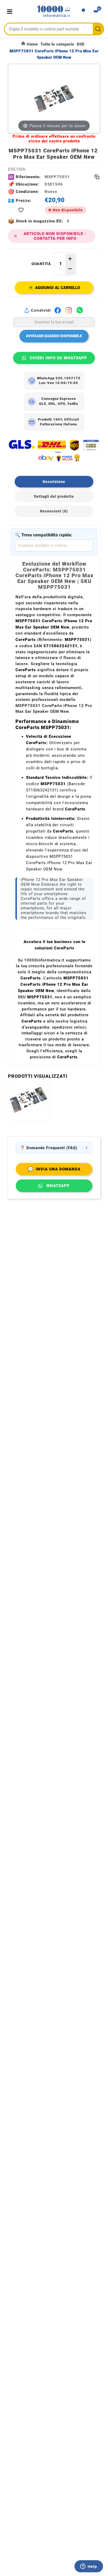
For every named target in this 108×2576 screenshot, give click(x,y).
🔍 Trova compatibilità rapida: (44, 535)
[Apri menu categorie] (11, 11)
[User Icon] (83, 12)
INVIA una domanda (54, 1169)
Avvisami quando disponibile (54, 336)
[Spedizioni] (54, 451)
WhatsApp (58, 1186)
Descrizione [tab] (54, 482)
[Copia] (97, 177)
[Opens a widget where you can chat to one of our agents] (89, 2567)
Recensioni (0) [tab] (54, 511)
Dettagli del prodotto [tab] (54, 496)
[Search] (98, 29)
